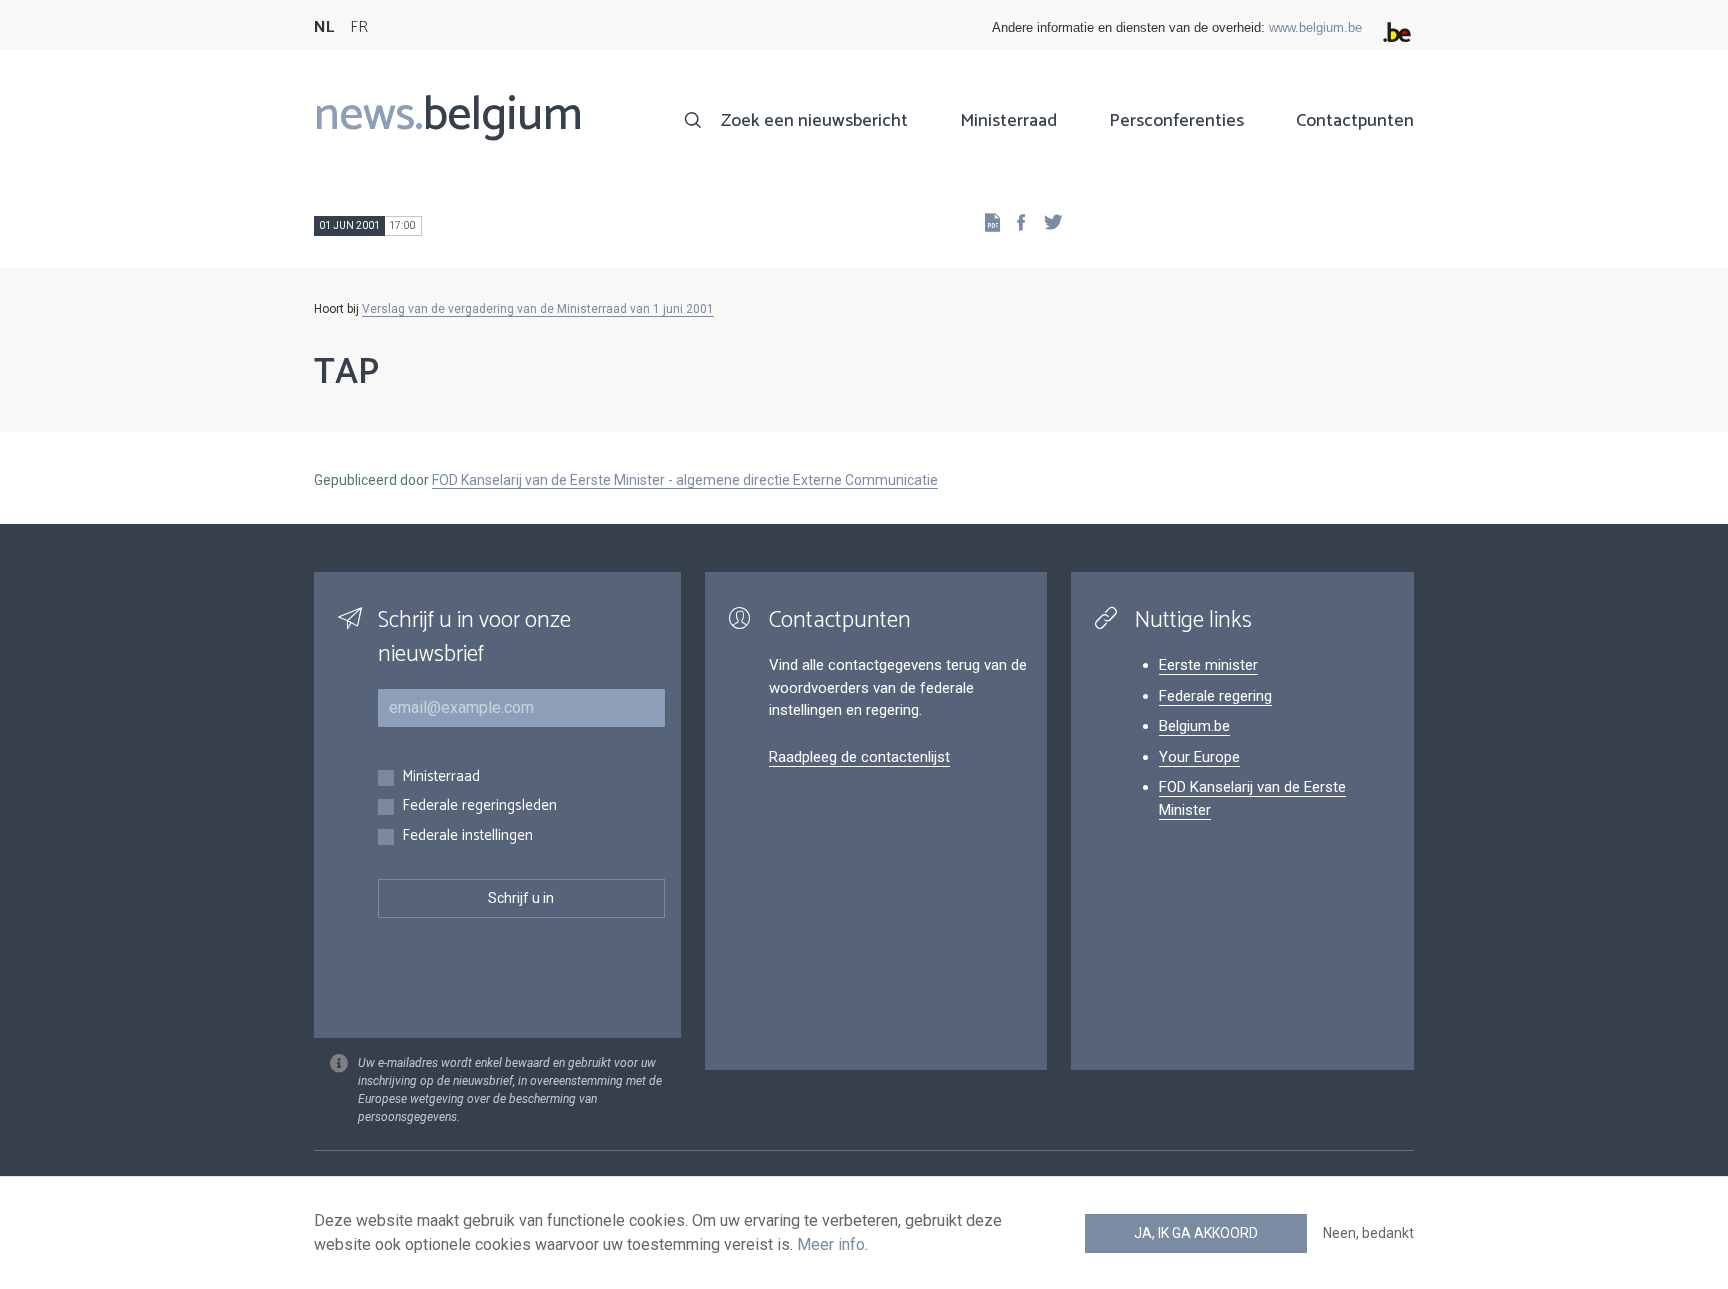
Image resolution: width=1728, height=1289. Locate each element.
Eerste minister (1208, 665)
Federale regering (1215, 696)
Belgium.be (1194, 726)
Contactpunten (1355, 121)
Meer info (831, 1244)
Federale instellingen (467, 836)
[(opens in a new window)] (1015, 221)
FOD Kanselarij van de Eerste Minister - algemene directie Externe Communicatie (685, 480)
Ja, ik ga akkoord (1196, 1233)
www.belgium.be (1315, 27)
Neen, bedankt (1368, 1233)
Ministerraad (1008, 121)
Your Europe (1199, 757)
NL (324, 27)
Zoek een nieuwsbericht (814, 121)
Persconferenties (1176, 121)
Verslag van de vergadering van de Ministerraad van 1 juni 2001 (538, 309)
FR (359, 27)
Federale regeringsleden (479, 806)
